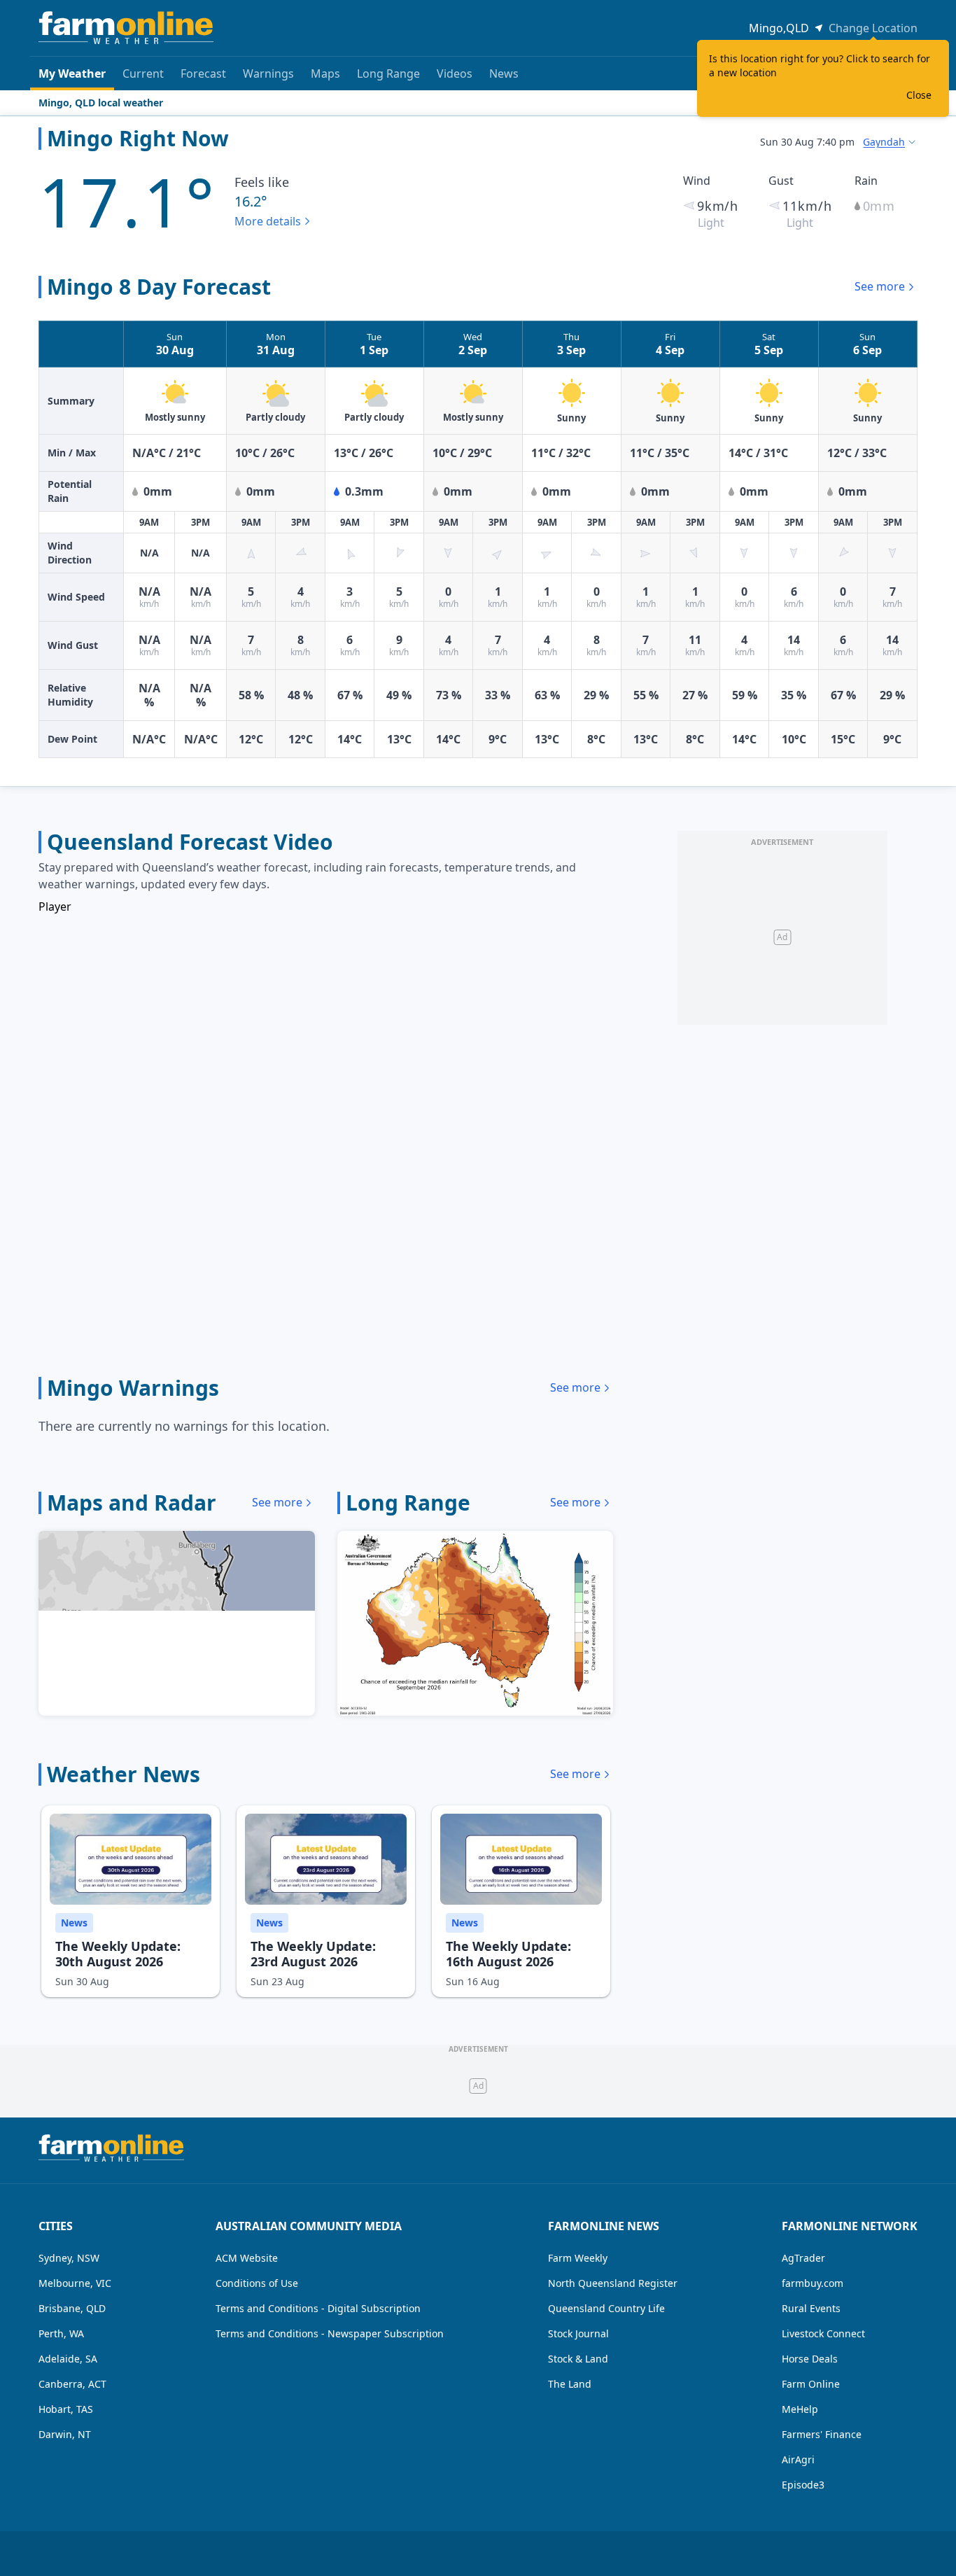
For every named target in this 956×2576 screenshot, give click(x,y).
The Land (570, 2384)
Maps (325, 73)
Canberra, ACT (72, 2384)
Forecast (203, 73)
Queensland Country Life (606, 2308)
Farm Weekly (578, 2258)
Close (919, 95)
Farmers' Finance (822, 2434)
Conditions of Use (257, 2283)
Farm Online (811, 2384)
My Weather (72, 73)
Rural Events (811, 2308)
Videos (455, 73)
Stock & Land (578, 2359)
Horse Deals (810, 2359)
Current (143, 73)
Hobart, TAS (66, 2409)
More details (268, 221)
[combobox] (890, 142)
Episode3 (803, 2485)
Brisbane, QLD (72, 2308)
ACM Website (247, 2258)
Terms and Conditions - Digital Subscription (318, 2308)
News (504, 73)
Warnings (268, 73)
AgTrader (803, 2258)
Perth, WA (61, 2333)
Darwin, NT (65, 2434)
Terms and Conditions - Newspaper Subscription (330, 2333)
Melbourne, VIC (75, 2283)
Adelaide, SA (68, 2359)
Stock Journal (578, 2333)
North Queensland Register (613, 2283)
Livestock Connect (823, 2333)
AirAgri (798, 2459)
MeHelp (800, 2409)
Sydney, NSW (69, 2258)
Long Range (388, 73)
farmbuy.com (813, 2283)
